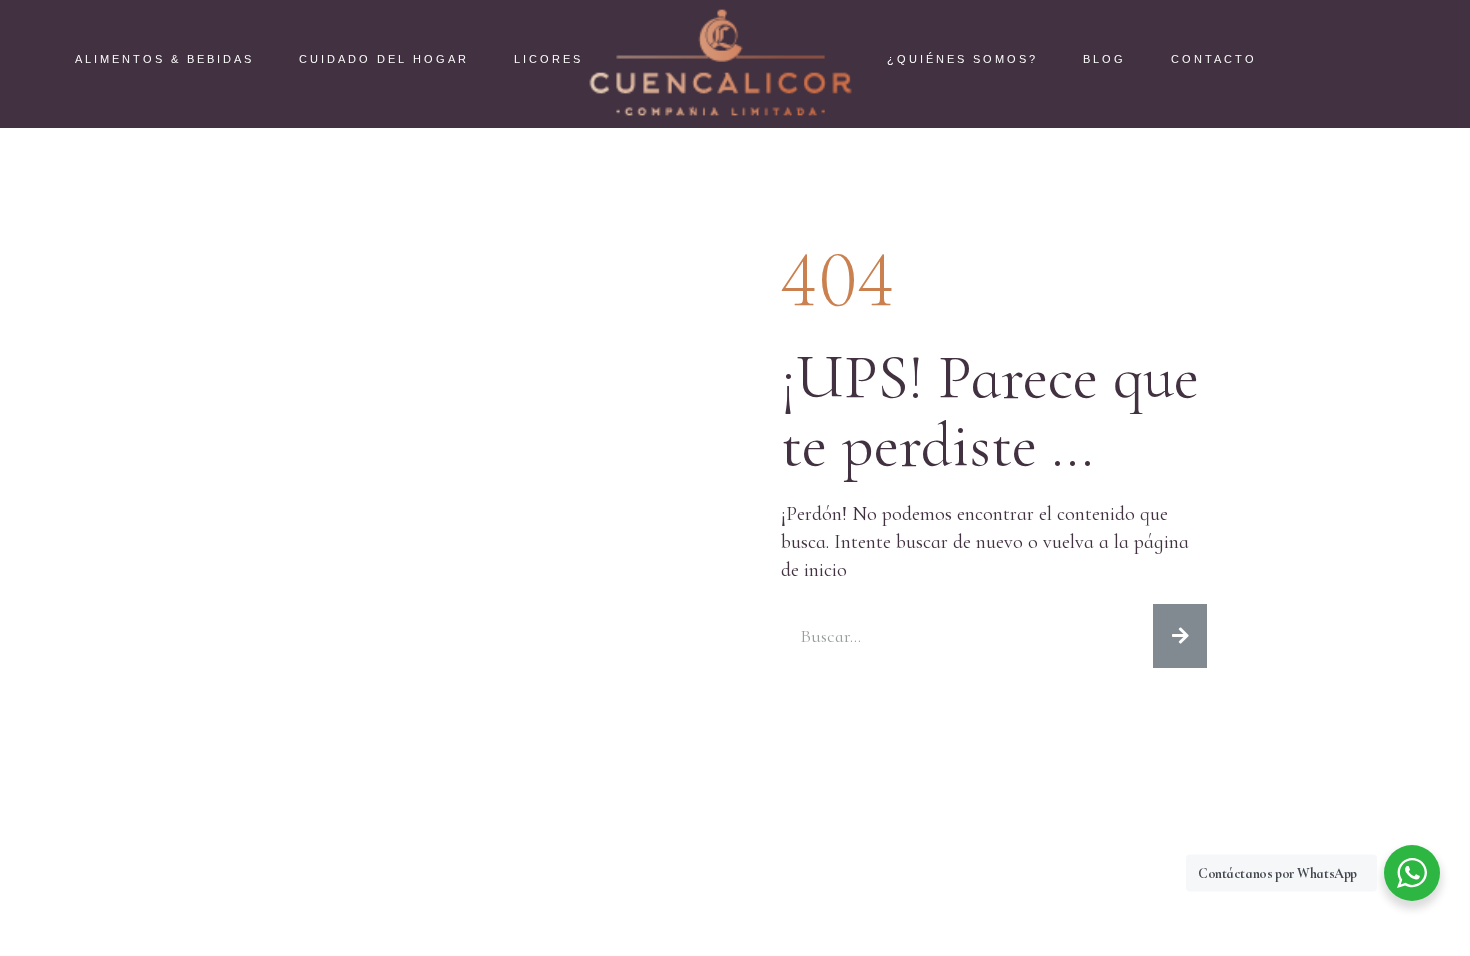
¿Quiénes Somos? (962, 59)
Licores (548, 59)
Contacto (1214, 59)
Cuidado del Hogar (384, 59)
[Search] (1180, 636)
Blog (1104, 59)
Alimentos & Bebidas (164, 59)
